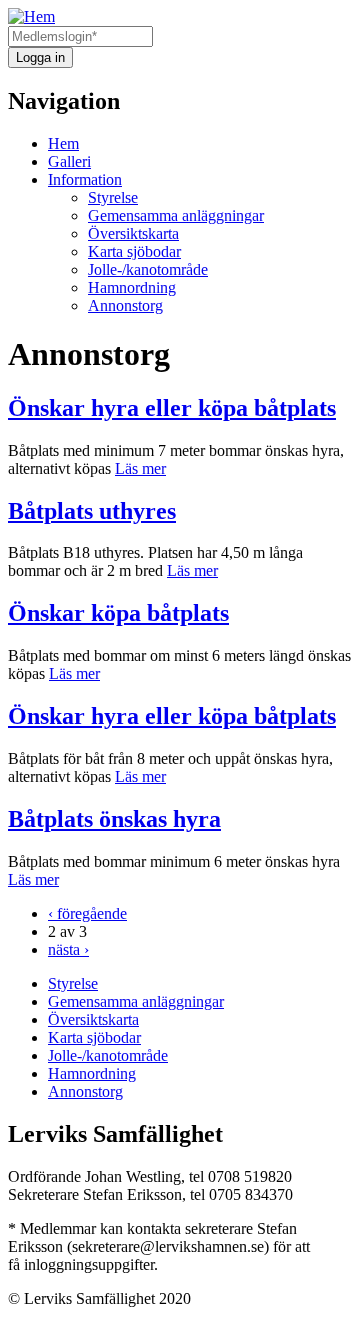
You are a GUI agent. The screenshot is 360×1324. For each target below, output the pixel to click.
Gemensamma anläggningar (176, 215)
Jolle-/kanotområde (148, 269)
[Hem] (31, 16)
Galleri (69, 161)
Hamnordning (132, 287)
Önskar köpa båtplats (118, 613)
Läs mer (140, 468)
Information (85, 179)
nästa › (68, 949)
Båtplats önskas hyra (114, 819)
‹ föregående (87, 913)
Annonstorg (125, 305)
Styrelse (113, 197)
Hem (63, 143)
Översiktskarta (133, 233)
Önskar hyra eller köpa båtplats (172, 408)
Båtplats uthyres (92, 511)
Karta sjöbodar (134, 251)
